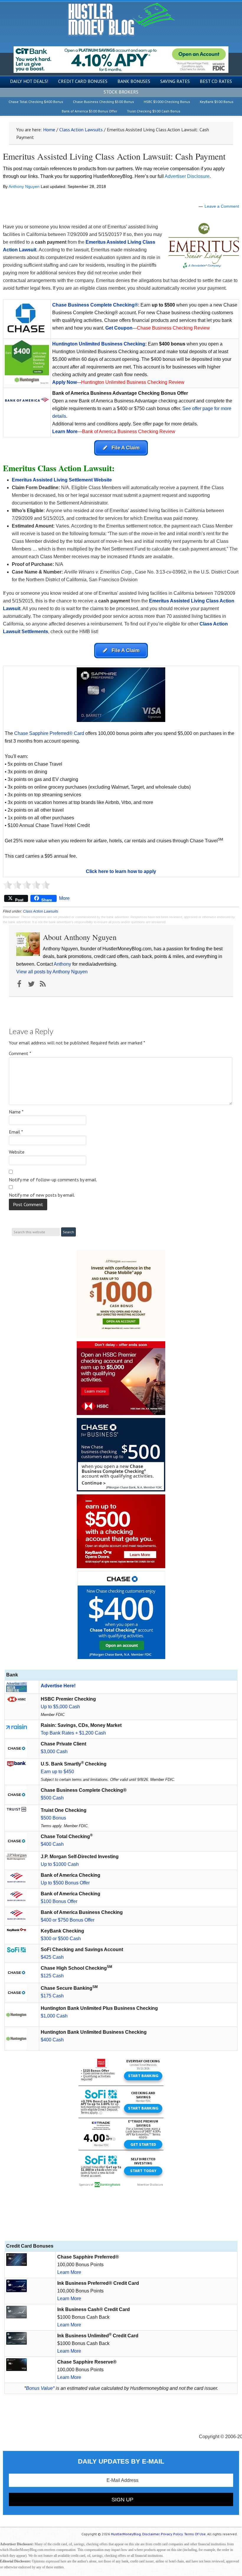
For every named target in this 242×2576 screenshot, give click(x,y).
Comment (20, 1053)
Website (17, 1152)
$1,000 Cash (54, 2016)
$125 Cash (52, 1976)
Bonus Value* (40, 2388)
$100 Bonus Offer (59, 1901)
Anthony (62, 964)
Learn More (65, 431)
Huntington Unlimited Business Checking (99, 344)
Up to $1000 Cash (60, 1864)
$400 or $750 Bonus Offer (68, 1920)
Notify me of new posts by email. (42, 1195)
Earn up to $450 (57, 1772)
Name (16, 1112)
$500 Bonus (53, 1818)
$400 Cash (52, 1844)
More (64, 898)
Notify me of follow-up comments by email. (53, 1180)
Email (16, 1132)
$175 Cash (52, 1996)
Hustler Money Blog (121, 19)
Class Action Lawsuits (41, 911)
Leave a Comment (222, 206)
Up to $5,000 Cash (60, 1707)
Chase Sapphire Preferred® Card (49, 733)
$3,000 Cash (54, 1752)
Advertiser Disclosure (187, 176)
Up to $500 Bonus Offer (65, 1883)
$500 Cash (52, 1798)
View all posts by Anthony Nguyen (52, 972)
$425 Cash (52, 1957)
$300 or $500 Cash (61, 1939)
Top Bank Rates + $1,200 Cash (73, 1733)
